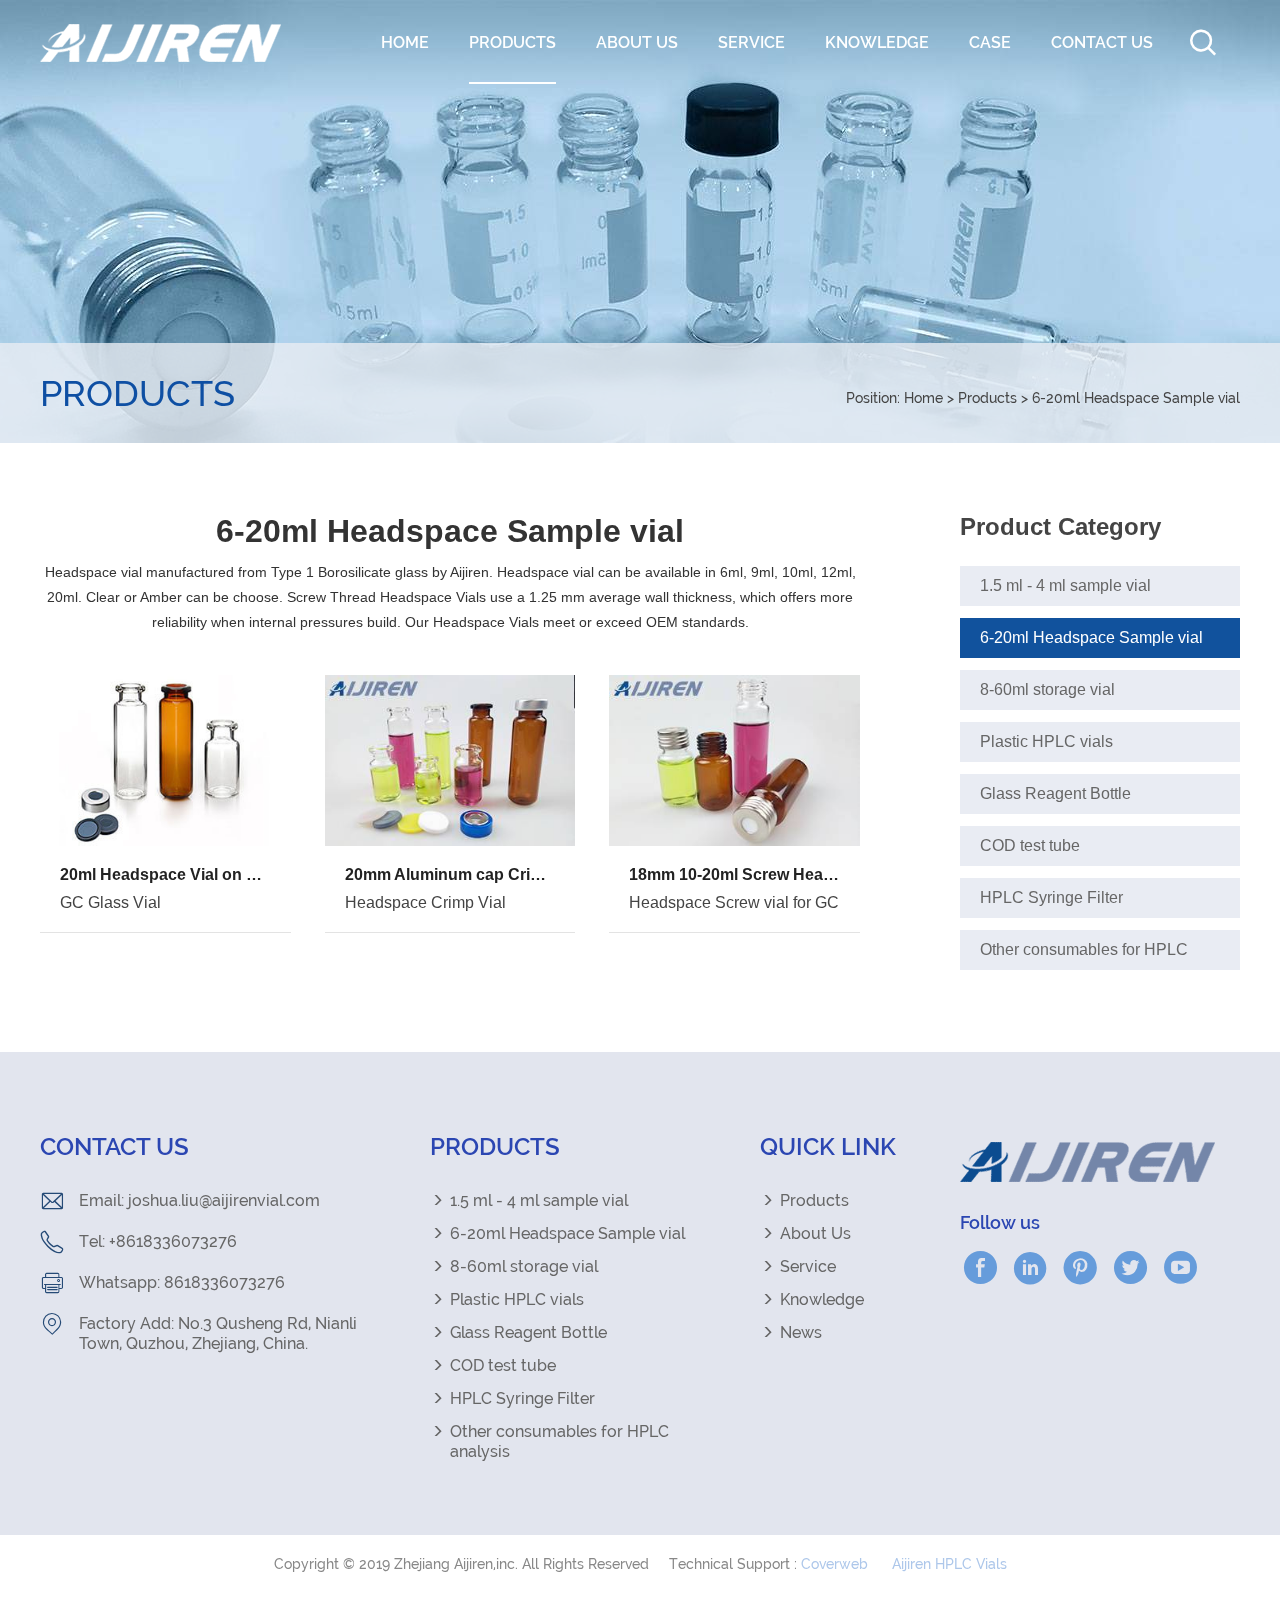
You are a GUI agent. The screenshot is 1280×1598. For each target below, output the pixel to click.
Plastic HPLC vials (1046, 741)
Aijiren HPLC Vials (949, 1564)
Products (512, 42)
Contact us (1102, 42)
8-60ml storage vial (1047, 689)
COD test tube (1030, 845)
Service (751, 42)
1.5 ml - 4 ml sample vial (1065, 585)
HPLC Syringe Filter (1051, 897)
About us (637, 42)
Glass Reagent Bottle (1055, 793)
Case (990, 42)
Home (405, 42)
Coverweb (834, 1564)
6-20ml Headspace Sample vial (1136, 398)
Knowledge (877, 42)
